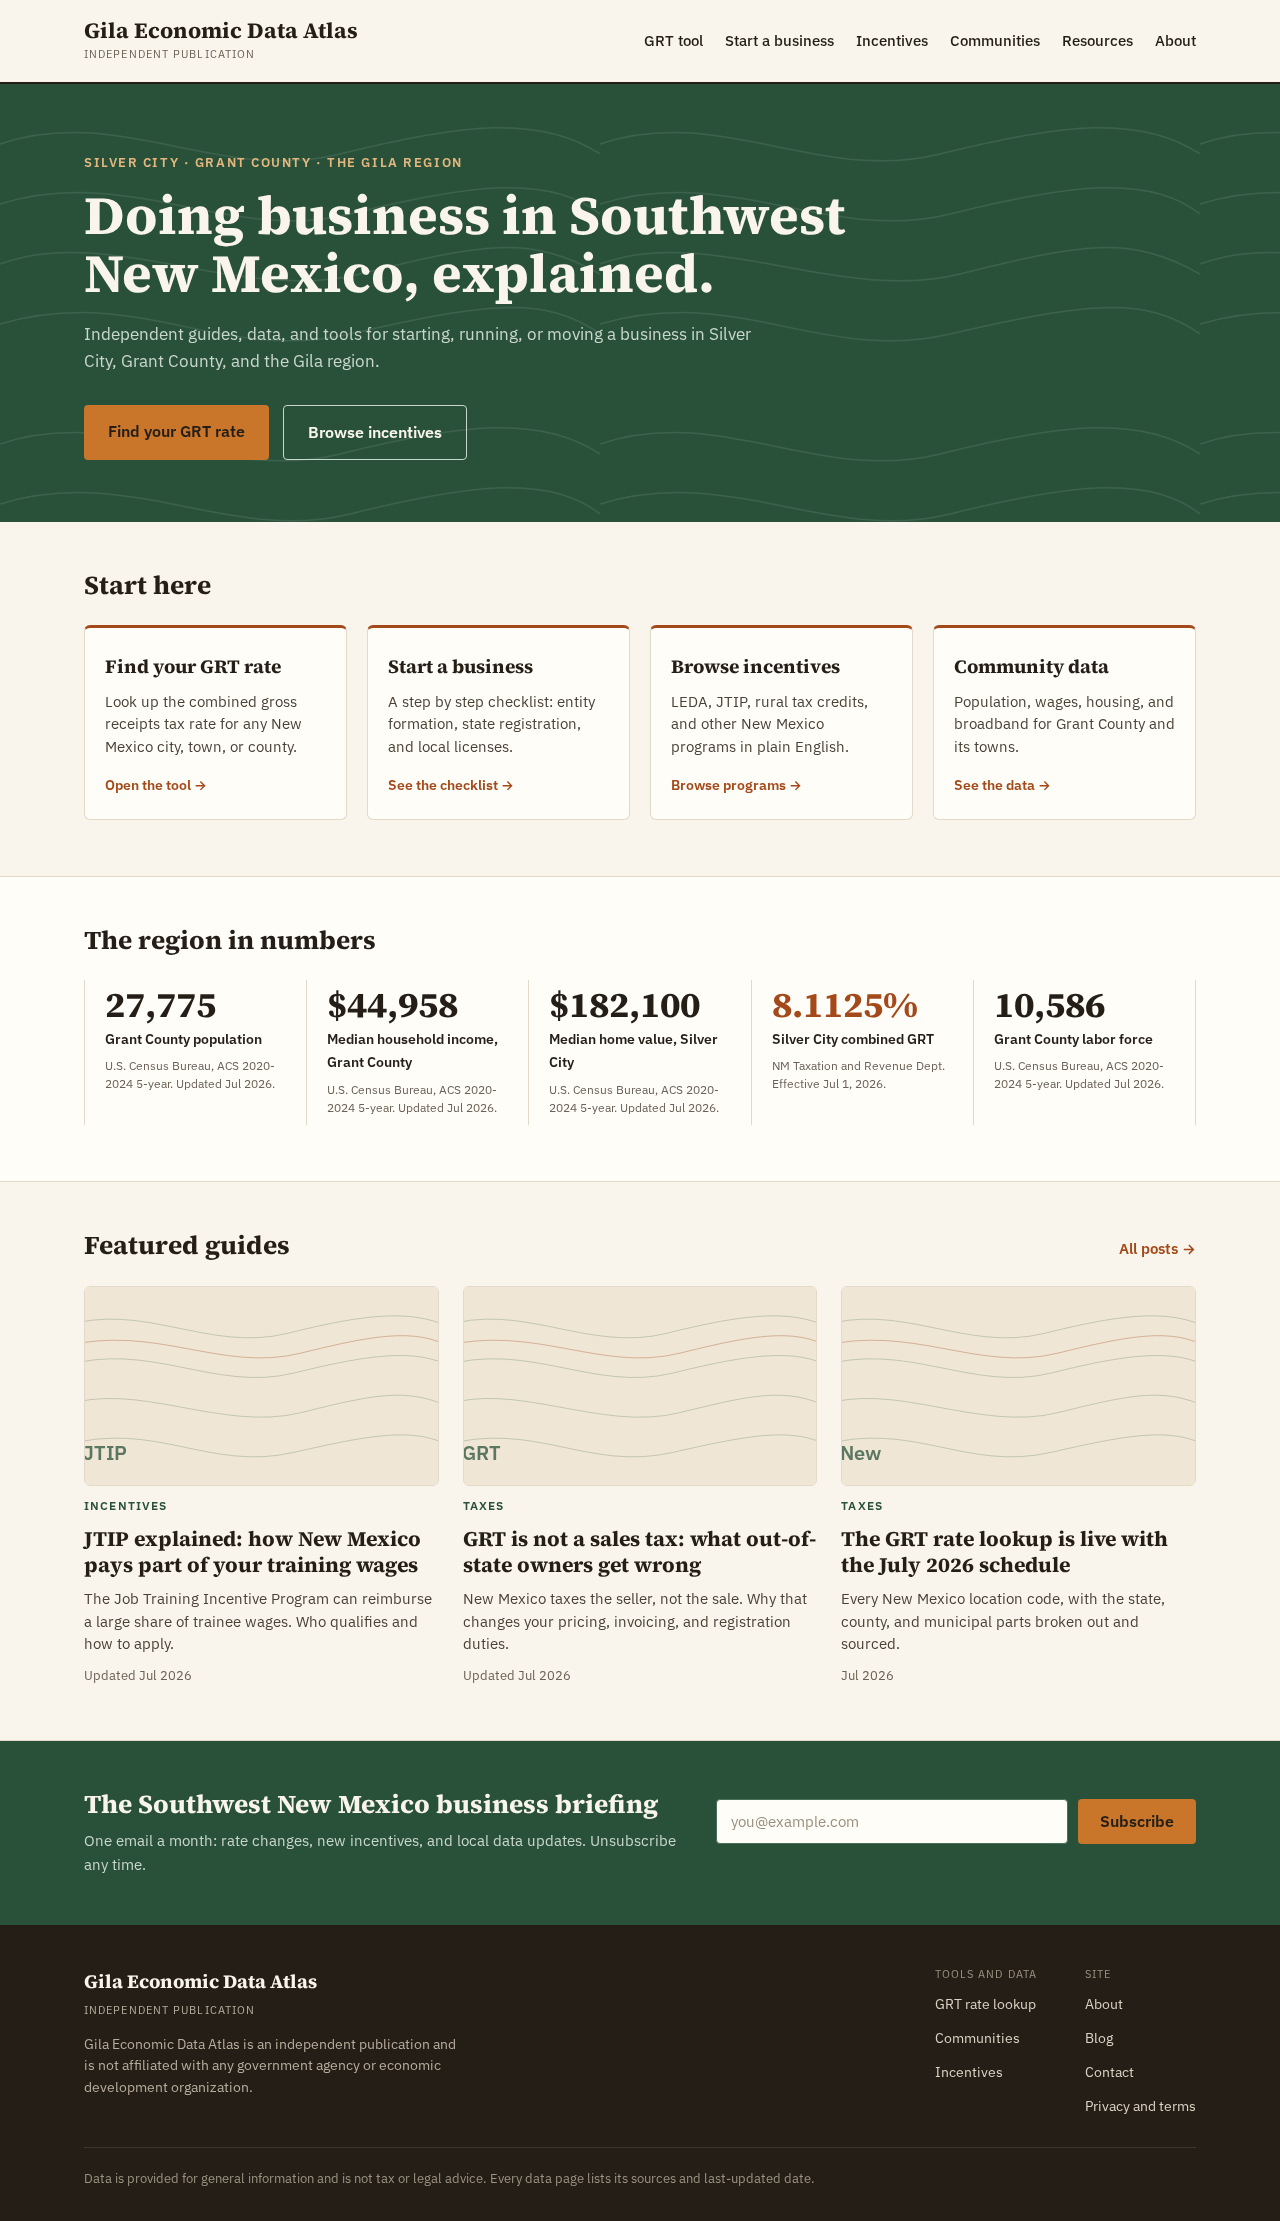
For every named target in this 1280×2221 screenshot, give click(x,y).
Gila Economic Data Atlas (221, 30)
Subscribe (1137, 1821)
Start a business (779, 40)
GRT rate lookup (985, 2004)
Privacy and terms (1140, 2106)
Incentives (892, 40)
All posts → (1157, 1248)
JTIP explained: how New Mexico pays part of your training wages (252, 1552)
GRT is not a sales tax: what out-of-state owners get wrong (639, 1552)
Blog (1099, 2038)
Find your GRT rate (176, 431)
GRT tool (673, 40)
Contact (1109, 2072)
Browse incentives (375, 432)
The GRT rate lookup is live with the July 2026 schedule (1004, 1552)
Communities (995, 40)
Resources (1097, 40)
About (1175, 40)
